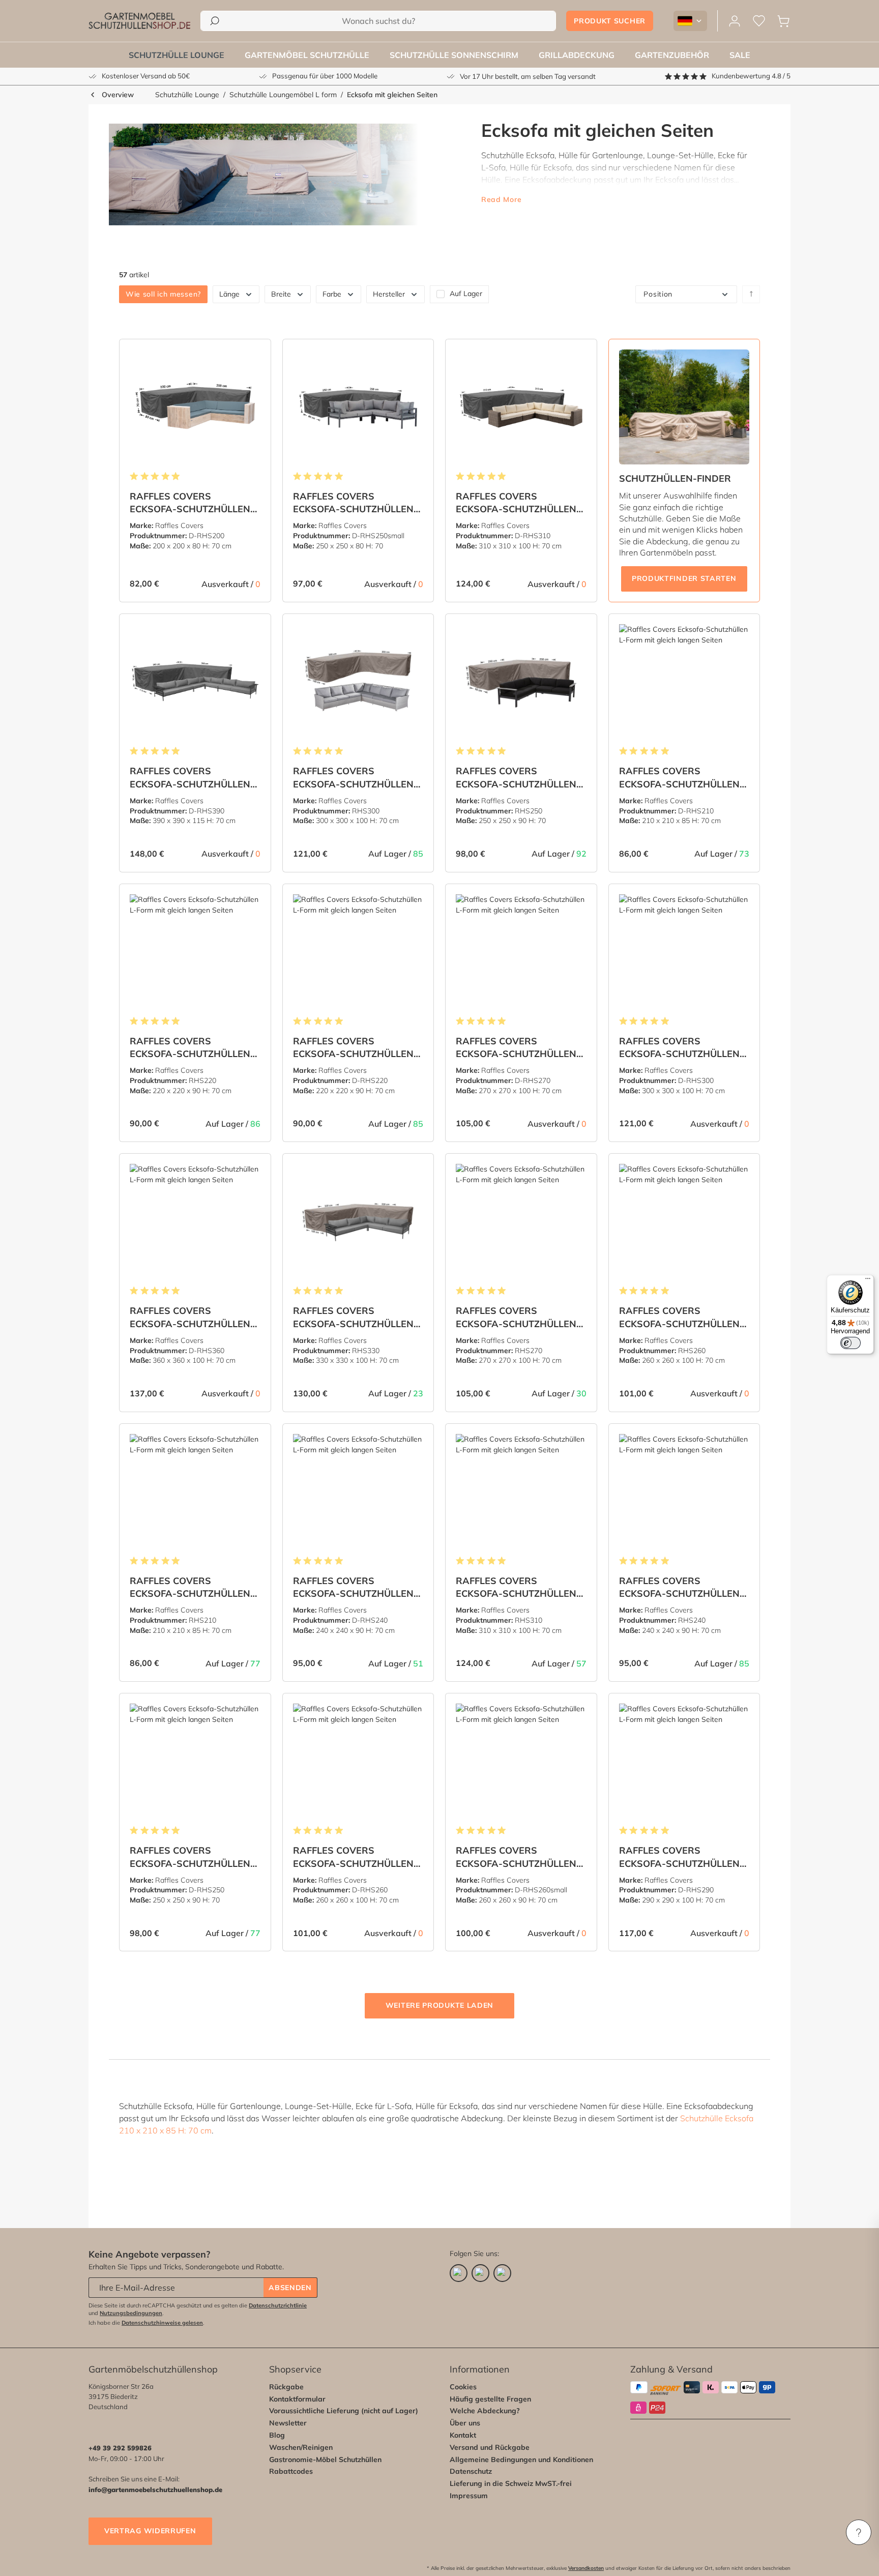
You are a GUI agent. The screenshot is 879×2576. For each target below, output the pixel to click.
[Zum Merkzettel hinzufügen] (250, 355)
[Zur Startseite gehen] (139, 21)
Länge (229, 294)
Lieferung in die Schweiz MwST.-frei (511, 2483)
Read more (501, 199)
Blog (277, 2435)
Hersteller (389, 294)
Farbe (332, 294)
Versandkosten (586, 2568)
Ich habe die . (146, 2323)
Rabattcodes (291, 2471)
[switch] (851, 1343)
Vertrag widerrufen (150, 2531)
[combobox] (378, 21)
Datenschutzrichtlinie (278, 2305)
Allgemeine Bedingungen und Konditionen (521, 2460)
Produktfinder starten (684, 578)
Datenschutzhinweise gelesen (162, 2323)
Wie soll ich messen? (163, 294)
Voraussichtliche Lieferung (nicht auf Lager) (344, 2411)
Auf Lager (466, 294)
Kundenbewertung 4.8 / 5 (751, 76)
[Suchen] (215, 21)
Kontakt (463, 2435)
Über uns (465, 2423)
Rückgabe (286, 2387)
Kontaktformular (297, 2399)
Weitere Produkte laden (439, 2005)
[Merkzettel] (759, 21)
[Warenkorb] (783, 21)
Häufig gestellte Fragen (490, 2399)
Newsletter (288, 2423)
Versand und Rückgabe (490, 2447)
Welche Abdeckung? (485, 2411)
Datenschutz (471, 2471)
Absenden (290, 2288)
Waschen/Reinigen (301, 2447)
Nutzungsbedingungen (131, 2313)
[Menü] (868, 1281)
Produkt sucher (610, 21)
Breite (281, 294)
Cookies (463, 2387)
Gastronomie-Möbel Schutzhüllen (325, 2460)
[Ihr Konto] (735, 21)
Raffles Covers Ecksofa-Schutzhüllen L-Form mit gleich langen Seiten (190, 503)
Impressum (469, 2496)
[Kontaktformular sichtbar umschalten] (859, 2532)
